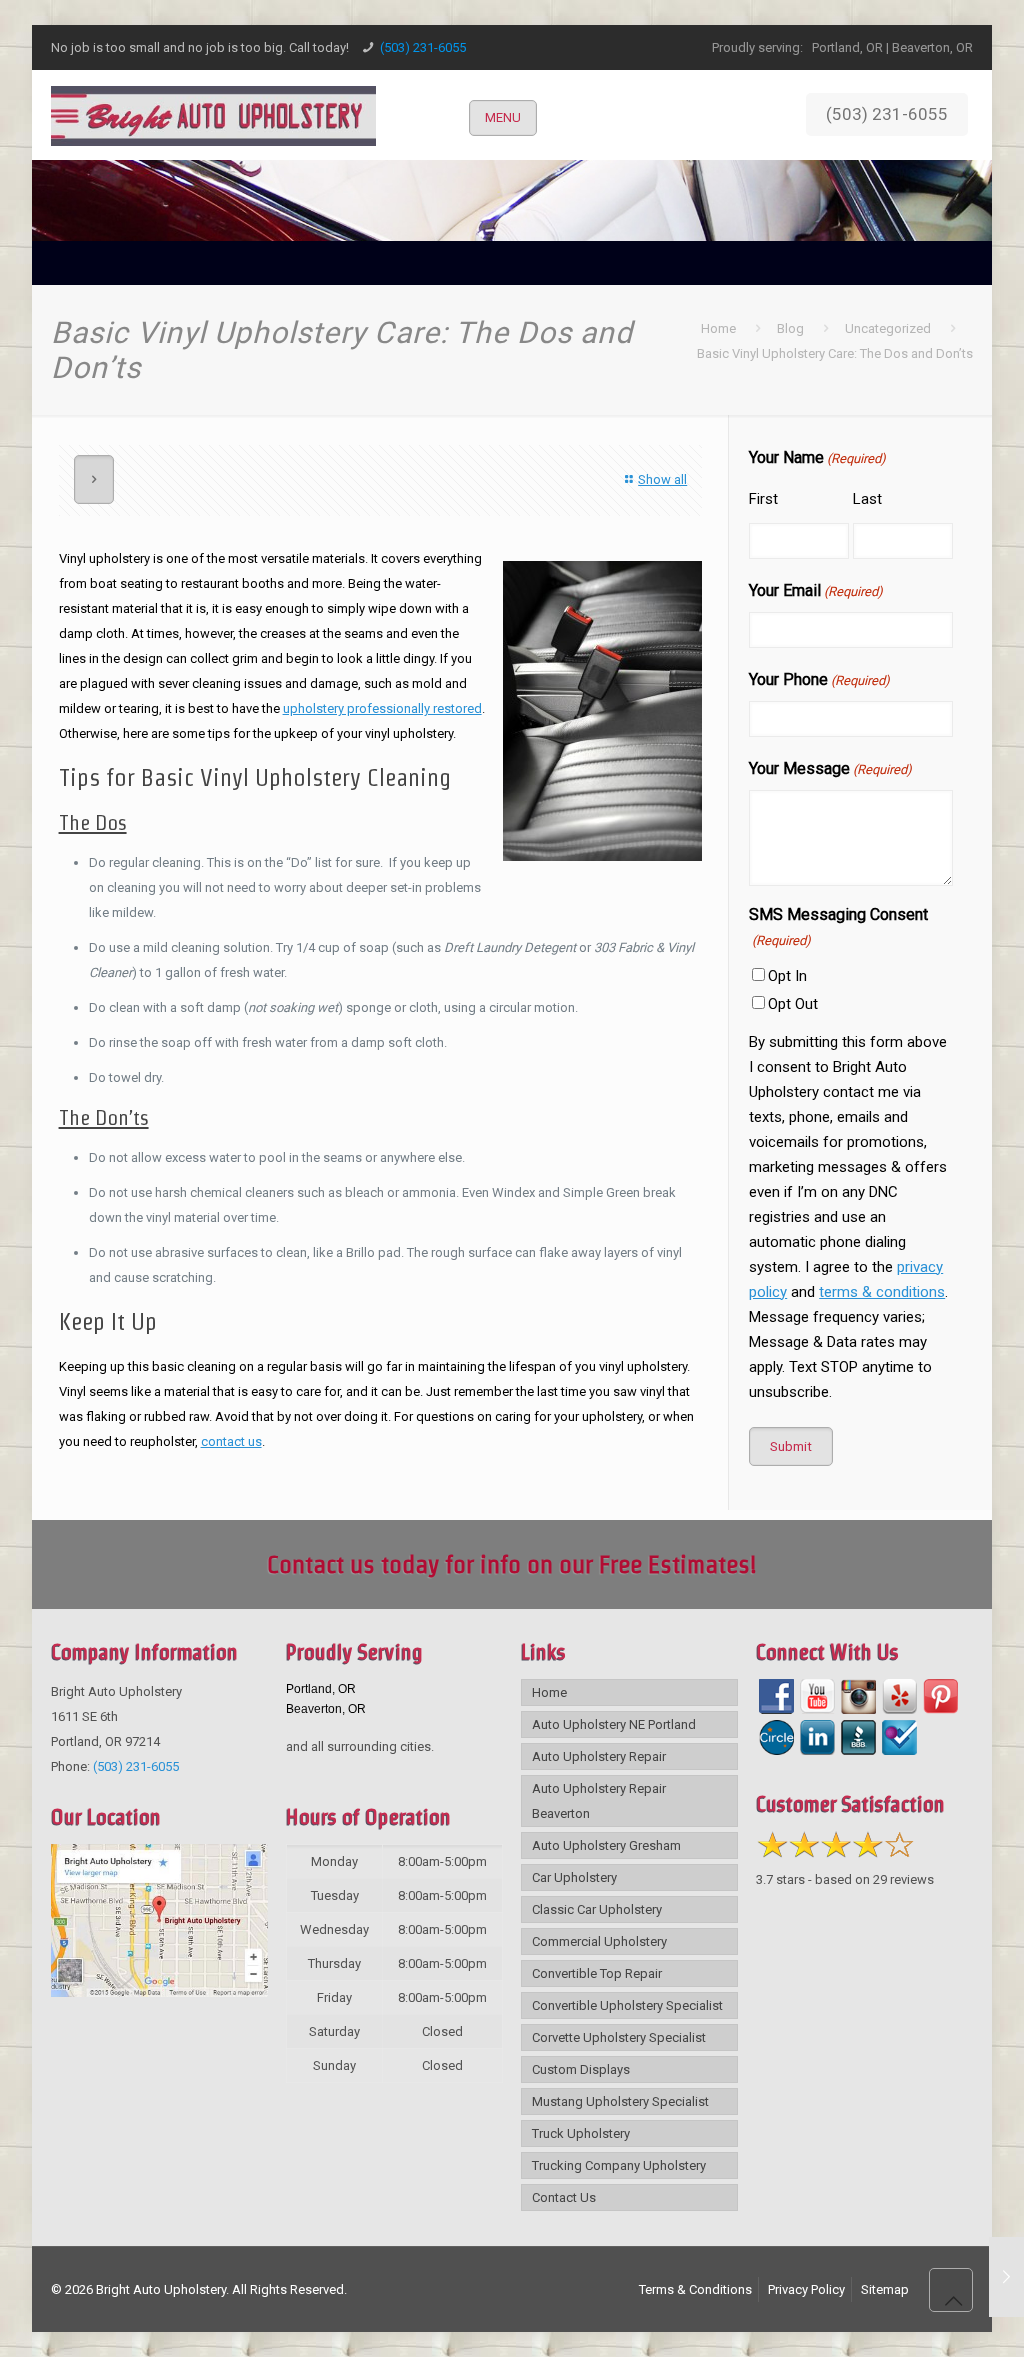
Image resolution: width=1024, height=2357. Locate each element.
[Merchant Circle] (776, 1737)
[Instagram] (858, 1696)
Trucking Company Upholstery (619, 2165)
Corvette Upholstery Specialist (619, 2037)
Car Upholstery (574, 1877)
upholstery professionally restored (382, 708)
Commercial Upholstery (599, 1941)
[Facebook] (776, 1696)
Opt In (787, 976)
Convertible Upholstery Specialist (627, 2005)
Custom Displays (581, 2069)
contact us (231, 1441)
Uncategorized (888, 328)
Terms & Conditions (695, 2289)
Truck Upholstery (581, 2133)
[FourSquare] (899, 1737)
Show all (662, 479)
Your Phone (819, 679)
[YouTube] (817, 1696)
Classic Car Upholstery (597, 1909)
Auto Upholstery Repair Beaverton (599, 1801)
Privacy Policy (806, 2289)
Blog (790, 328)
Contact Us (564, 2197)
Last (867, 499)
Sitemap (885, 2289)
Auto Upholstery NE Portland (614, 1724)
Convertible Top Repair (597, 1973)
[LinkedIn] (817, 1737)
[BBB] (858, 1737)
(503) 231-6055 (423, 47)
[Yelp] (899, 1696)
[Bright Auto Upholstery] (159, 1992)
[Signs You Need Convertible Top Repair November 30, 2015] (1006, 2277)
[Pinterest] (940, 1696)
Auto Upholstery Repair (599, 1756)
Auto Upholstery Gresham (606, 1845)
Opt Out (793, 1004)
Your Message (830, 768)
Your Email (816, 590)
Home (718, 328)
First (763, 499)
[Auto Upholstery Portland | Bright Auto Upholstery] (213, 115)
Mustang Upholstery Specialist (620, 2101)
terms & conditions (882, 1292)
